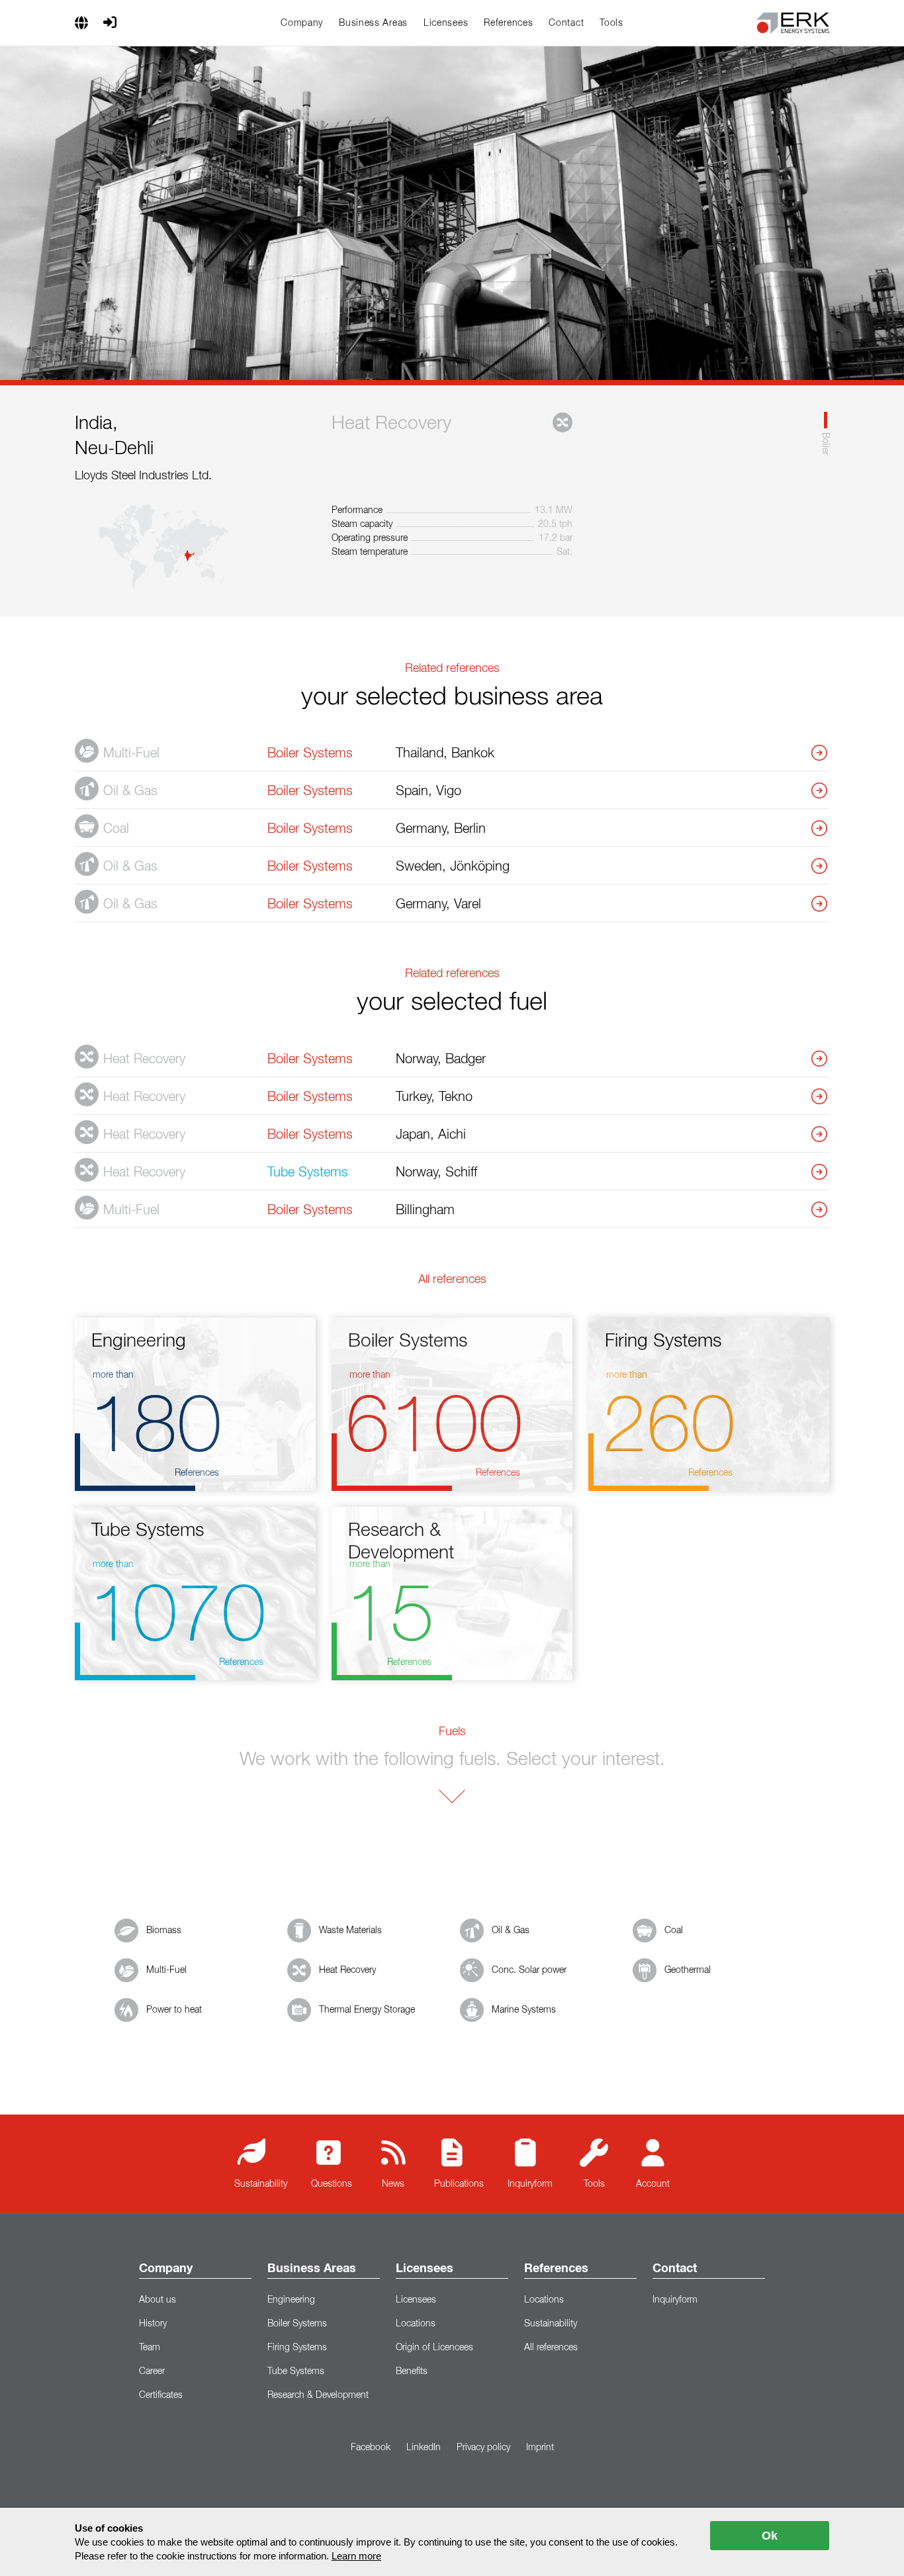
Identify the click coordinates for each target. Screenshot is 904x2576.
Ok (770, 2536)
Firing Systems (297, 2348)
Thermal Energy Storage (367, 2010)
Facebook (371, 2448)
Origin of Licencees (434, 2348)
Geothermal (688, 1970)
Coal (674, 1931)
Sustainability (261, 2184)
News (393, 2184)
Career (152, 2371)
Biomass (164, 1931)
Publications (459, 2184)
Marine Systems (524, 2010)
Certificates (161, 2395)
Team (150, 2348)
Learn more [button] (356, 2556)
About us (158, 2300)
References (508, 23)
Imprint (540, 2448)
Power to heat (174, 2010)
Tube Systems (296, 2371)
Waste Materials (350, 1931)
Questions (332, 2184)
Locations (416, 2324)
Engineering (291, 2300)
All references (551, 2348)
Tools (611, 23)
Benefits (412, 2371)
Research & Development (318, 2395)
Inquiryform (530, 2184)
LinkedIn (424, 2448)
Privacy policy (483, 2448)
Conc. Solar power (529, 1970)
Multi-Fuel (166, 1970)
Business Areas (373, 23)
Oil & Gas (511, 1931)
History (153, 2324)
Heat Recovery (347, 1970)
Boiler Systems (297, 2324)
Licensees (446, 23)
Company (302, 23)
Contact (566, 23)
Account (653, 2184)
